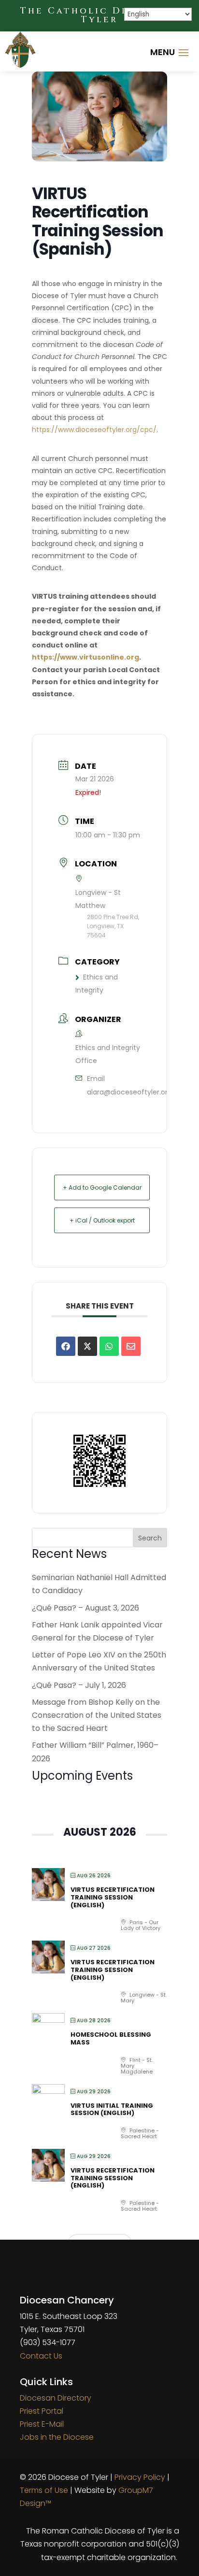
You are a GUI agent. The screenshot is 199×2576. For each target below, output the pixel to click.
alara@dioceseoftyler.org (129, 1092)
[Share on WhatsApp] (109, 1346)
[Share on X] (87, 1346)
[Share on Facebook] (66, 1346)
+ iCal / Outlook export (102, 1220)
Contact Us (41, 2356)
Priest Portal (42, 2411)
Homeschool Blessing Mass (111, 2038)
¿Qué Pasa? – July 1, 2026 (79, 1685)
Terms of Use (44, 2490)
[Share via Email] (131, 1346)
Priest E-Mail (42, 2424)
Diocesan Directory (56, 2398)
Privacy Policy (140, 2477)
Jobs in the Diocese (57, 2437)
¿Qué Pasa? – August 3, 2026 (85, 1608)
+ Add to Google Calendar (102, 1187)
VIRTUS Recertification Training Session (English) (113, 1897)
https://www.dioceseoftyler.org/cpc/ (94, 430)
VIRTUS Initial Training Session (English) (112, 2109)
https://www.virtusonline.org (85, 657)
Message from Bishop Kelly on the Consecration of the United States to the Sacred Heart (97, 1715)
